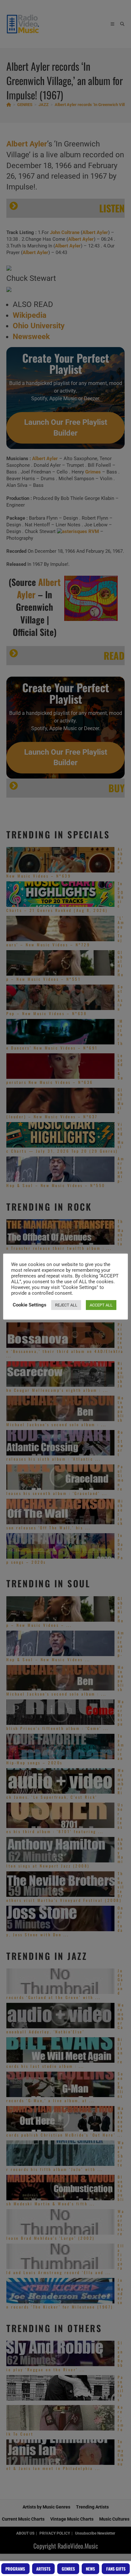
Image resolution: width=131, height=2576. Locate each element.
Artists (43, 2569)
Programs (15, 2569)
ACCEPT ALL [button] (101, 1305)
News (90, 2569)
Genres (68, 2569)
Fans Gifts (116, 2569)
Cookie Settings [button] (30, 1305)
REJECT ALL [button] (66, 1305)
